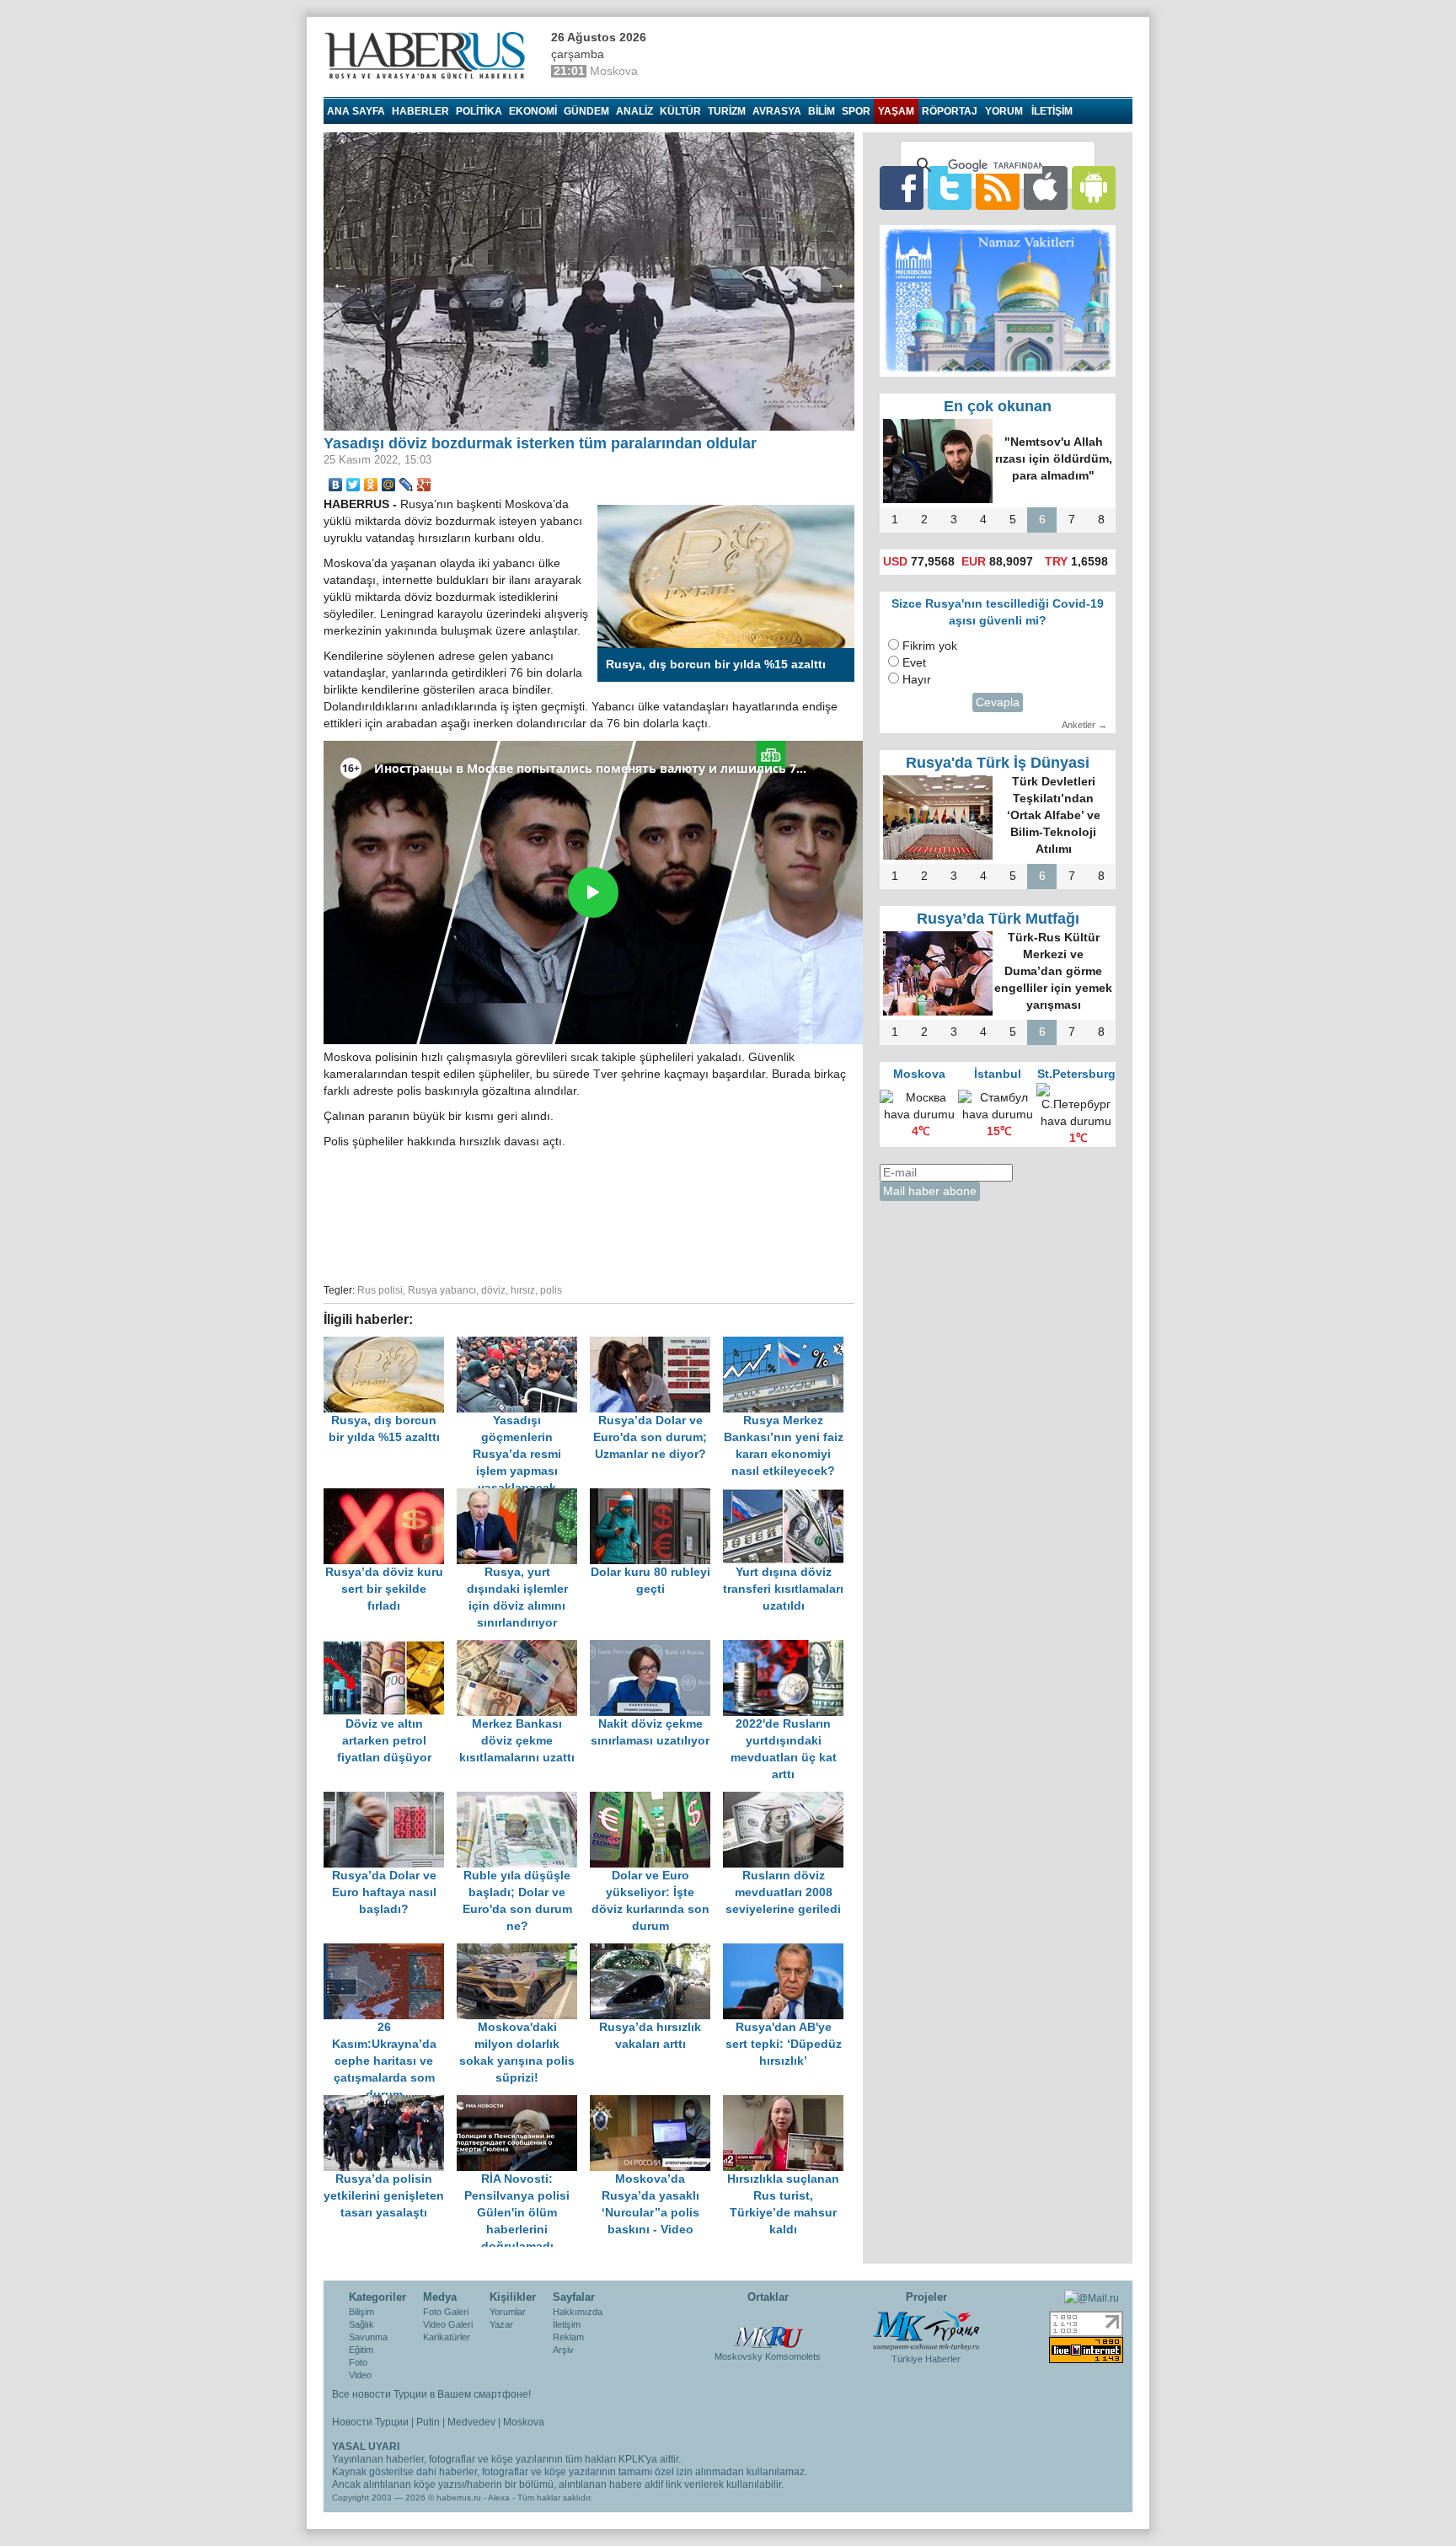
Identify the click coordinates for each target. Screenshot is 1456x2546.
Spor (856, 111)
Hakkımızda (578, 2312)
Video (360, 2375)
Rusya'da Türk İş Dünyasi (998, 763)
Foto (358, 2362)
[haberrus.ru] (429, 56)
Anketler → (1084, 725)
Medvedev (471, 2422)
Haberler (420, 111)
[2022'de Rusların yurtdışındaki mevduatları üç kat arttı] (788, 1648)
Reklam (568, 2337)
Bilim (822, 111)
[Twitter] (353, 485)
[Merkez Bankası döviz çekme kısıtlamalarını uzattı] (523, 1648)
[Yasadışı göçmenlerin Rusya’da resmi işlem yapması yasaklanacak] (523, 1345)
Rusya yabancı (442, 1290)
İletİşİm (1052, 111)
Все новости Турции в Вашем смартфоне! (431, 2394)
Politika (479, 111)
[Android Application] (1094, 188)
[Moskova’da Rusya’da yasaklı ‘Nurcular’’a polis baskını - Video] (656, 2103)
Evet (914, 663)
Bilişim (361, 2312)
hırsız (523, 1290)
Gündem (586, 111)
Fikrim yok (930, 646)
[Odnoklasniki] (371, 485)
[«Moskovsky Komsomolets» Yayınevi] (768, 2329)
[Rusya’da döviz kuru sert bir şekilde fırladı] (390, 1496)
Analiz (634, 111)
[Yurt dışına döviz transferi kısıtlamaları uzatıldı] (788, 1496)
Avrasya (777, 111)
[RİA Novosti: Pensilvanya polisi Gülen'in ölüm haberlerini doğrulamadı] (523, 2103)
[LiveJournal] (407, 485)
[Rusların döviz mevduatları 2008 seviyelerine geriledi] (788, 1800)
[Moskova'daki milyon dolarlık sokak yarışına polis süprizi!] (523, 1951)
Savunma (368, 2337)
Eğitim (361, 2350)
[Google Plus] (424, 485)
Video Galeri (448, 2324)
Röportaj (950, 111)
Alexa (499, 2498)
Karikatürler (447, 2337)
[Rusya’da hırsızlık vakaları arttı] (656, 1951)
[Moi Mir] (389, 485)
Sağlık (361, 2324)
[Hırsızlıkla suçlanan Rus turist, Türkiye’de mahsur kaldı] (788, 2103)
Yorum (1004, 111)
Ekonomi (533, 111)
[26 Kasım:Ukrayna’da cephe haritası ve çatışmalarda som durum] (390, 1951)
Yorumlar (508, 2312)
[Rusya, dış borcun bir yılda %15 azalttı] (390, 1345)
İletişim (567, 2324)
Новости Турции (370, 2422)
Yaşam (896, 111)
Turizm (727, 111)
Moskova (524, 2422)
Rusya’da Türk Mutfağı (998, 919)
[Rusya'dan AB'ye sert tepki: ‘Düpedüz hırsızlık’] (788, 1951)
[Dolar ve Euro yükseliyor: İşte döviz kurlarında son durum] (656, 1800)
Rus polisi (380, 1290)
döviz (493, 1290)
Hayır (917, 680)
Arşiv (563, 2350)
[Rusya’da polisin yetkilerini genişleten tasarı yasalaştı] (390, 2103)
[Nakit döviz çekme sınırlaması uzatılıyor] (656, 1648)
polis (551, 1290)
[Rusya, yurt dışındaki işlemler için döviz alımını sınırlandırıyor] (523, 1496)
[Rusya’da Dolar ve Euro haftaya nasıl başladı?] (390, 1800)
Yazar (501, 2324)
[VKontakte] (336, 485)
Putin (428, 2422)
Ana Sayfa (356, 111)
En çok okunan (998, 406)
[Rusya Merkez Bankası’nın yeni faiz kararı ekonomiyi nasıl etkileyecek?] (788, 1345)
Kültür (680, 111)
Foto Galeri (446, 2312)
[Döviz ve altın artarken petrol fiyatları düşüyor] (390, 1648)
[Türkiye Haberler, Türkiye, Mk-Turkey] (926, 2329)
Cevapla (998, 702)
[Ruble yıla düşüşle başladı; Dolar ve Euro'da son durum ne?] (523, 1800)
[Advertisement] (589, 1214)
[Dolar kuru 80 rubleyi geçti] (656, 1496)
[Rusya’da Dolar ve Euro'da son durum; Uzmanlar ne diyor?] (656, 1345)
